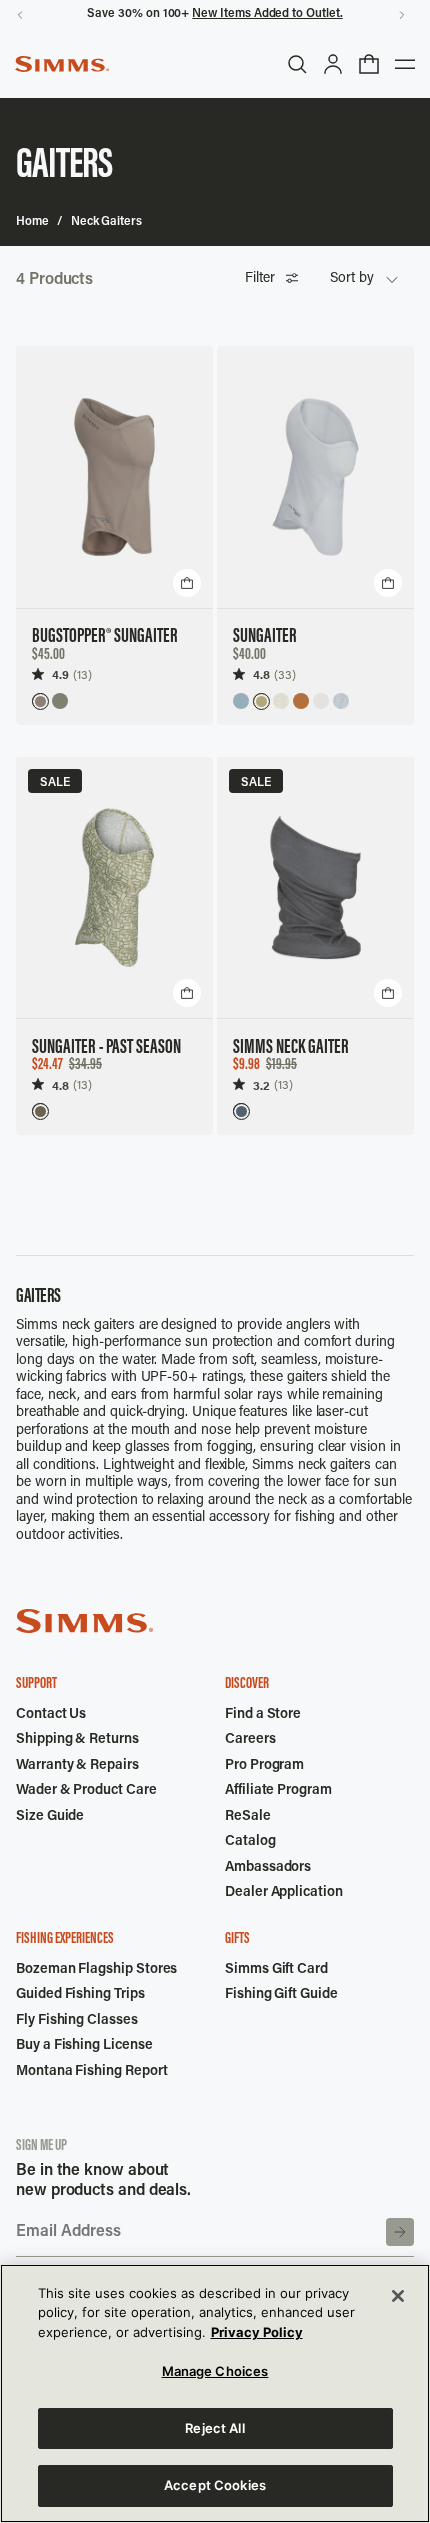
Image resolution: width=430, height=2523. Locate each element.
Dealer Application (284, 1893)
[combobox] (364, 280)
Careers (250, 1740)
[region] (215, 2393)
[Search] (297, 64)
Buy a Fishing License (84, 2046)
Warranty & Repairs (77, 1766)
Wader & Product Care (86, 1791)
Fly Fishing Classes (77, 2021)
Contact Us (51, 1715)
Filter (260, 279)
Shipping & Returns (77, 1740)
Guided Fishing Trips (80, 1995)
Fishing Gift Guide (281, 1995)
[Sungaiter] (315, 477)
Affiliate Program (278, 1791)
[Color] (40, 701)
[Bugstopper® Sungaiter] (114, 477)
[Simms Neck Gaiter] (315, 888)
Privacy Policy (257, 2332)
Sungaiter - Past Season (106, 1048)
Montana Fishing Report (91, 2072)
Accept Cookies (215, 2485)
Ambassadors (268, 1868)
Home (32, 222)
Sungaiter (265, 637)
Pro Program (264, 1766)
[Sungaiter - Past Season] (114, 888)
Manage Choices (215, 2371)
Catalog (250, 1842)
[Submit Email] (400, 2232)
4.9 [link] (60, 674)
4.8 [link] (261, 674)
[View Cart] (369, 64)
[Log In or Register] (333, 64)
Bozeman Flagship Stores (96, 1970)
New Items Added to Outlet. (267, 14)
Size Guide (50, 1817)
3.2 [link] (261, 1085)
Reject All (214, 2428)
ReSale (248, 1817)
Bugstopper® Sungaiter (105, 637)
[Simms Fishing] (62, 64)
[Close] (398, 2296)
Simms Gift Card (276, 1970)
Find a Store (263, 1715)
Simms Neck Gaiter (291, 1048)
